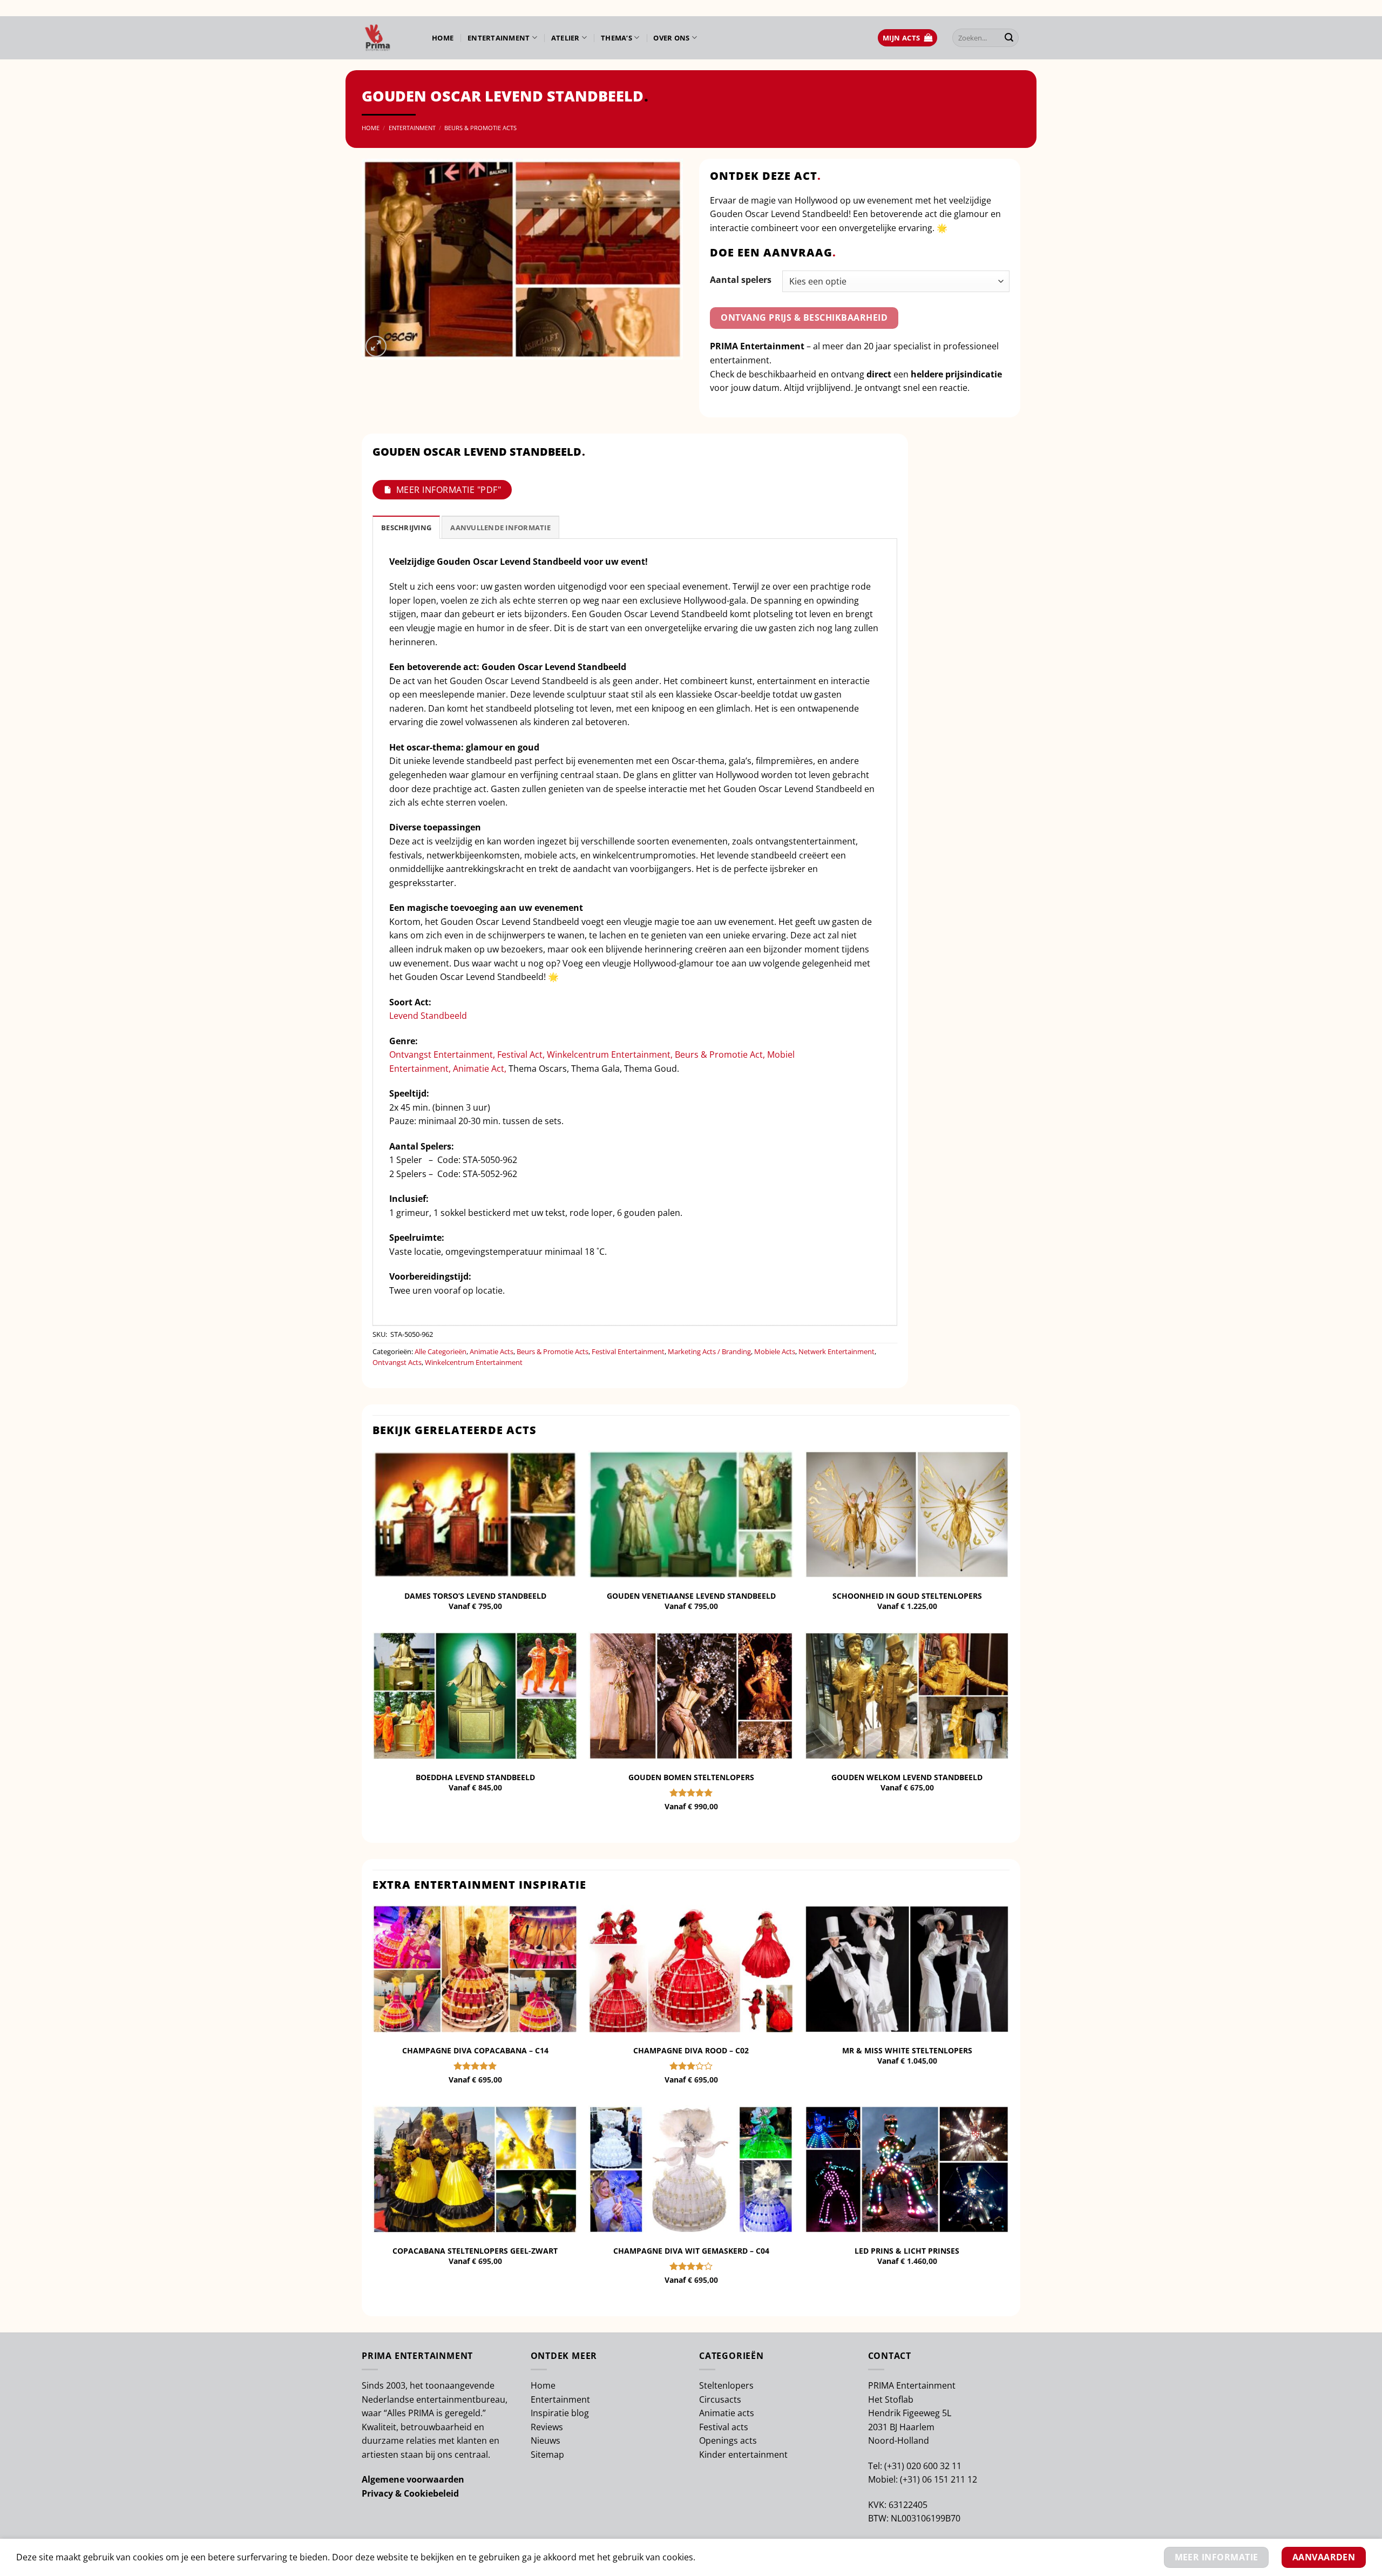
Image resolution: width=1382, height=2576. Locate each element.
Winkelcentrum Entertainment (609, 1054)
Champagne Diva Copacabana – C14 (475, 2051)
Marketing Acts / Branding (709, 1351)
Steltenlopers (726, 2385)
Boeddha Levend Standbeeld (475, 1777)
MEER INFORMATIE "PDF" (449, 490)
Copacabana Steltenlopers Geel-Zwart (475, 2251)
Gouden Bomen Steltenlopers (691, 1777)
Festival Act (520, 1054)
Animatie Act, (480, 1069)
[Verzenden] (1009, 38)
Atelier (565, 38)
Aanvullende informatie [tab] (500, 528)
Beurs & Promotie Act (719, 1054)
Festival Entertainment (628, 1351)
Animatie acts (727, 2413)
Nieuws (546, 2440)
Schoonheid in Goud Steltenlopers (907, 1596)
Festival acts (724, 2427)
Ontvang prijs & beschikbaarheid (804, 317)
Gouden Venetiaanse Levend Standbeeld (691, 1596)
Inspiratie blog (560, 2413)
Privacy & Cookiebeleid (410, 2493)
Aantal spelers (741, 280)
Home (443, 38)
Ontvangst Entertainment (441, 1054)
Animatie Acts (492, 1351)
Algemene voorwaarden (413, 2479)
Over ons (671, 38)
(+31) (895, 2466)
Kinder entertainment (743, 2455)
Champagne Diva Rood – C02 (691, 2051)
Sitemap (547, 2455)
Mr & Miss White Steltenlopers (907, 2051)
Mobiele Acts (775, 1351)
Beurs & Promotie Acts (480, 128)
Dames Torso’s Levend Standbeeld (475, 1596)
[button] (907, 38)
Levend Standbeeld (428, 1016)
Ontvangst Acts (397, 1362)
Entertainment (499, 38)
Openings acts (728, 2440)
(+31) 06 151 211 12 (939, 2479)
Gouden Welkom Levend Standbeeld (907, 1777)
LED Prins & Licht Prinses (907, 2251)
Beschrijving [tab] (406, 528)
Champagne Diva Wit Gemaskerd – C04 (691, 2251)
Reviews (547, 2427)
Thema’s (617, 38)
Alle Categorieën (441, 1351)
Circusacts (720, 2399)
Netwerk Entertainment (836, 1351)
